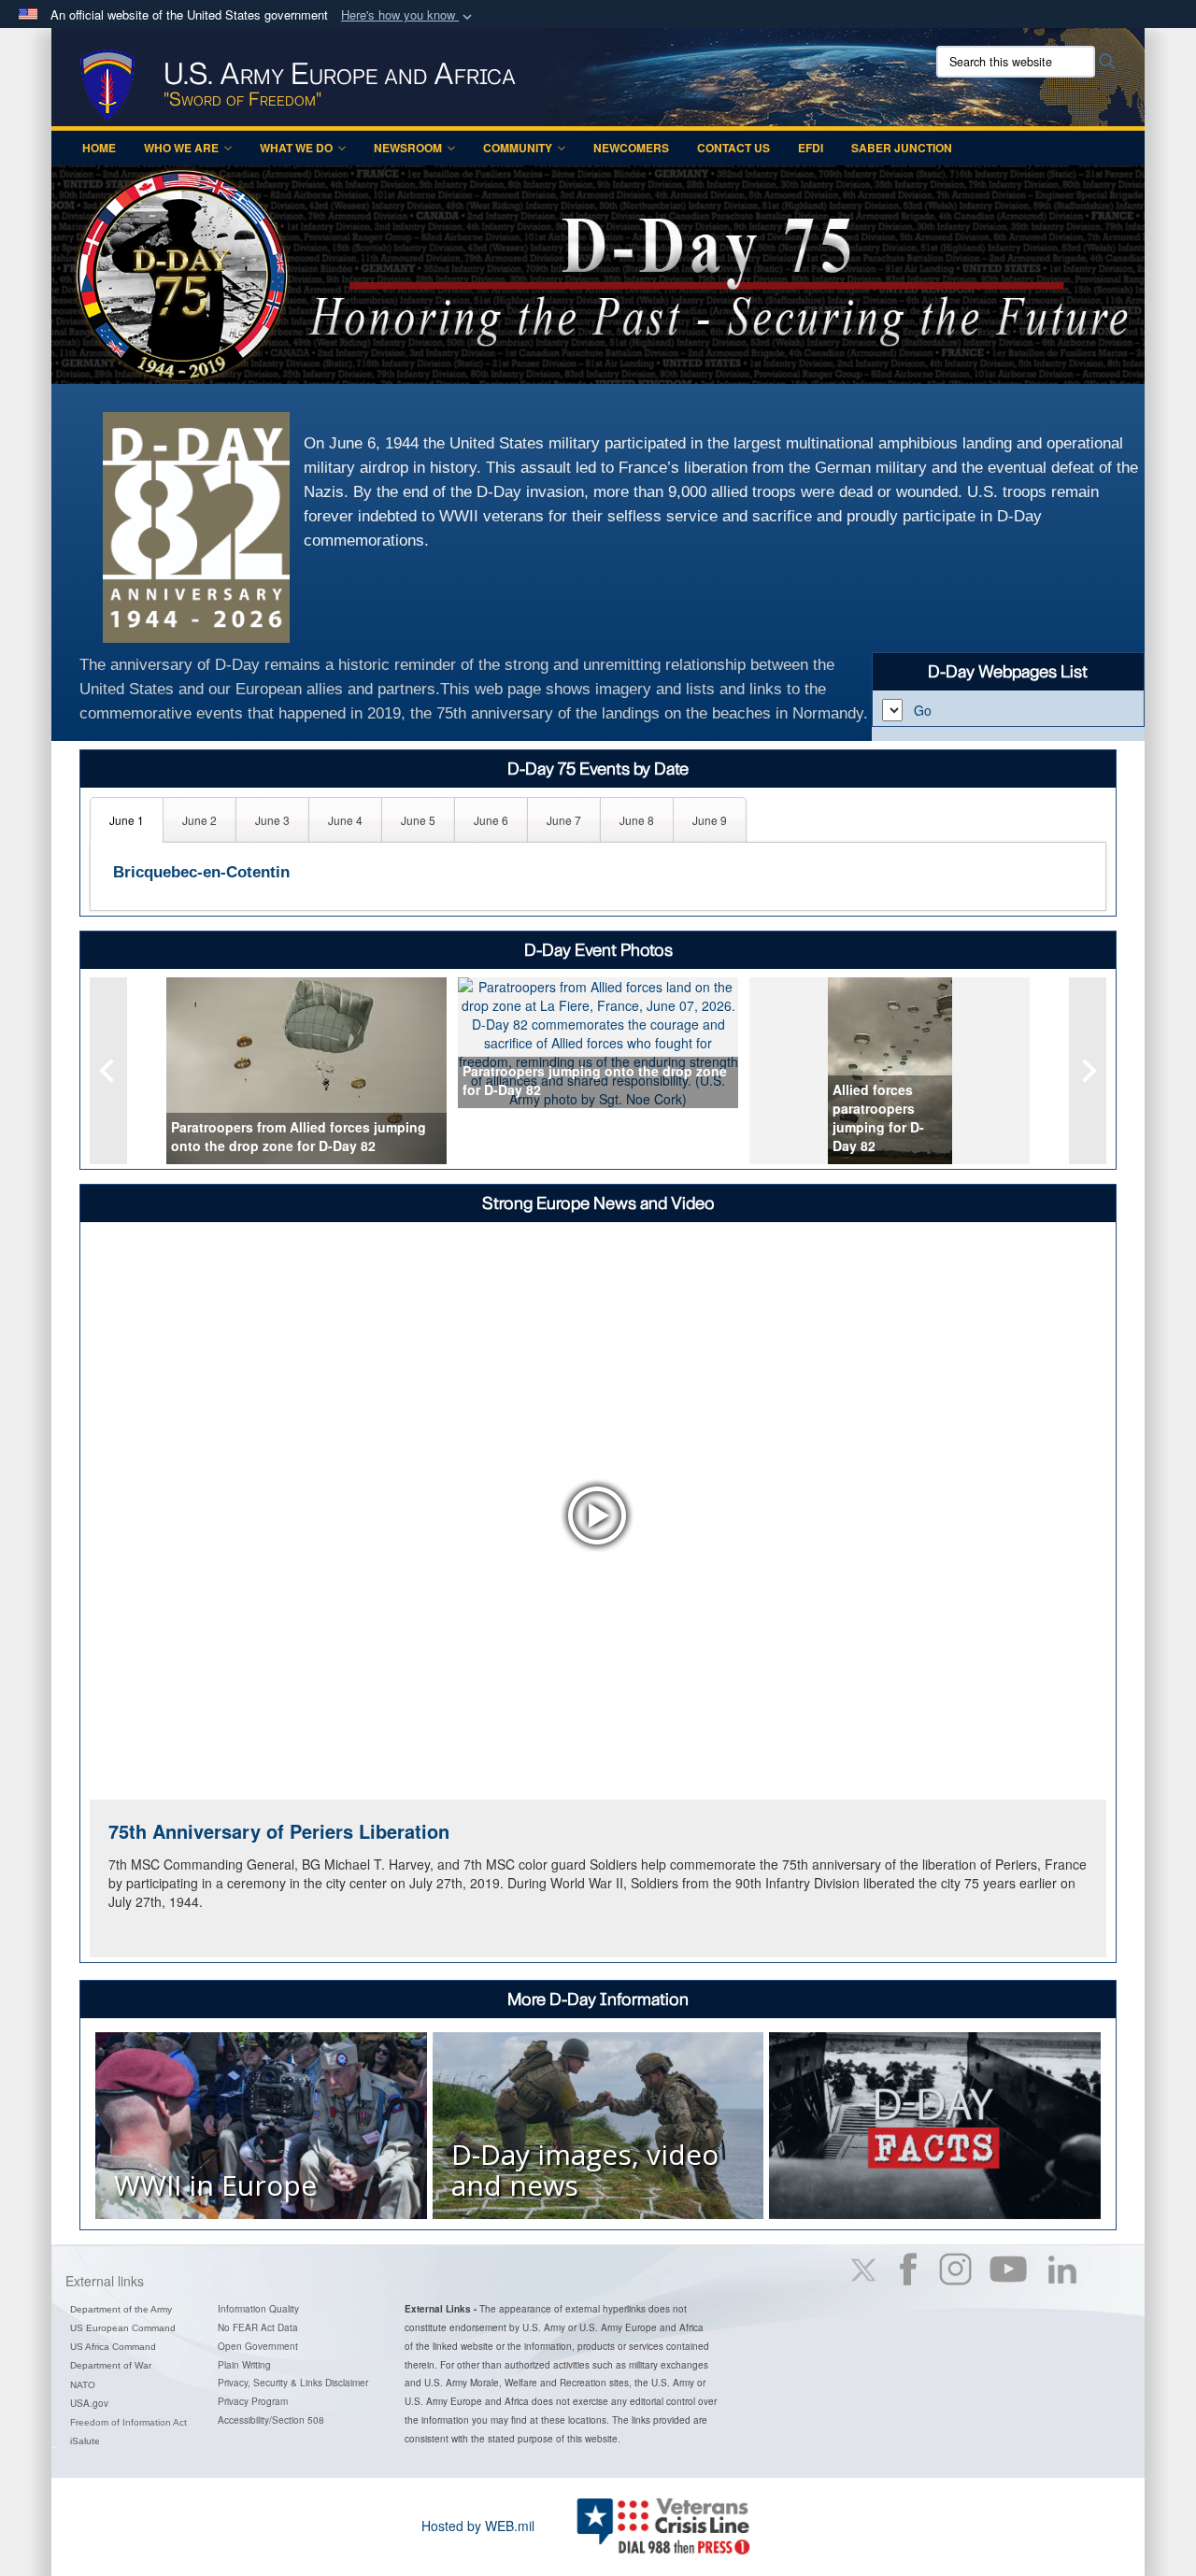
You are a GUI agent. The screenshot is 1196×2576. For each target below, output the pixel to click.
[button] (408, 15)
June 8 (637, 820)
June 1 (127, 820)
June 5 (418, 820)
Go (923, 710)
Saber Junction (902, 148)
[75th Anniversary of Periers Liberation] (598, 1515)
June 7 (564, 820)
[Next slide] (1088, 1071)
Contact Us (733, 148)
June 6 (491, 820)
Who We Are (181, 148)
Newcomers (631, 148)
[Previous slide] (108, 1071)
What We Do (296, 148)
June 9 (710, 820)
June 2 (199, 820)
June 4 (345, 820)
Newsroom (408, 148)
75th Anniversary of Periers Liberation (279, 1831)
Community (518, 148)
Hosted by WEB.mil (478, 2526)
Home (99, 148)
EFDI (811, 148)
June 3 (272, 820)
